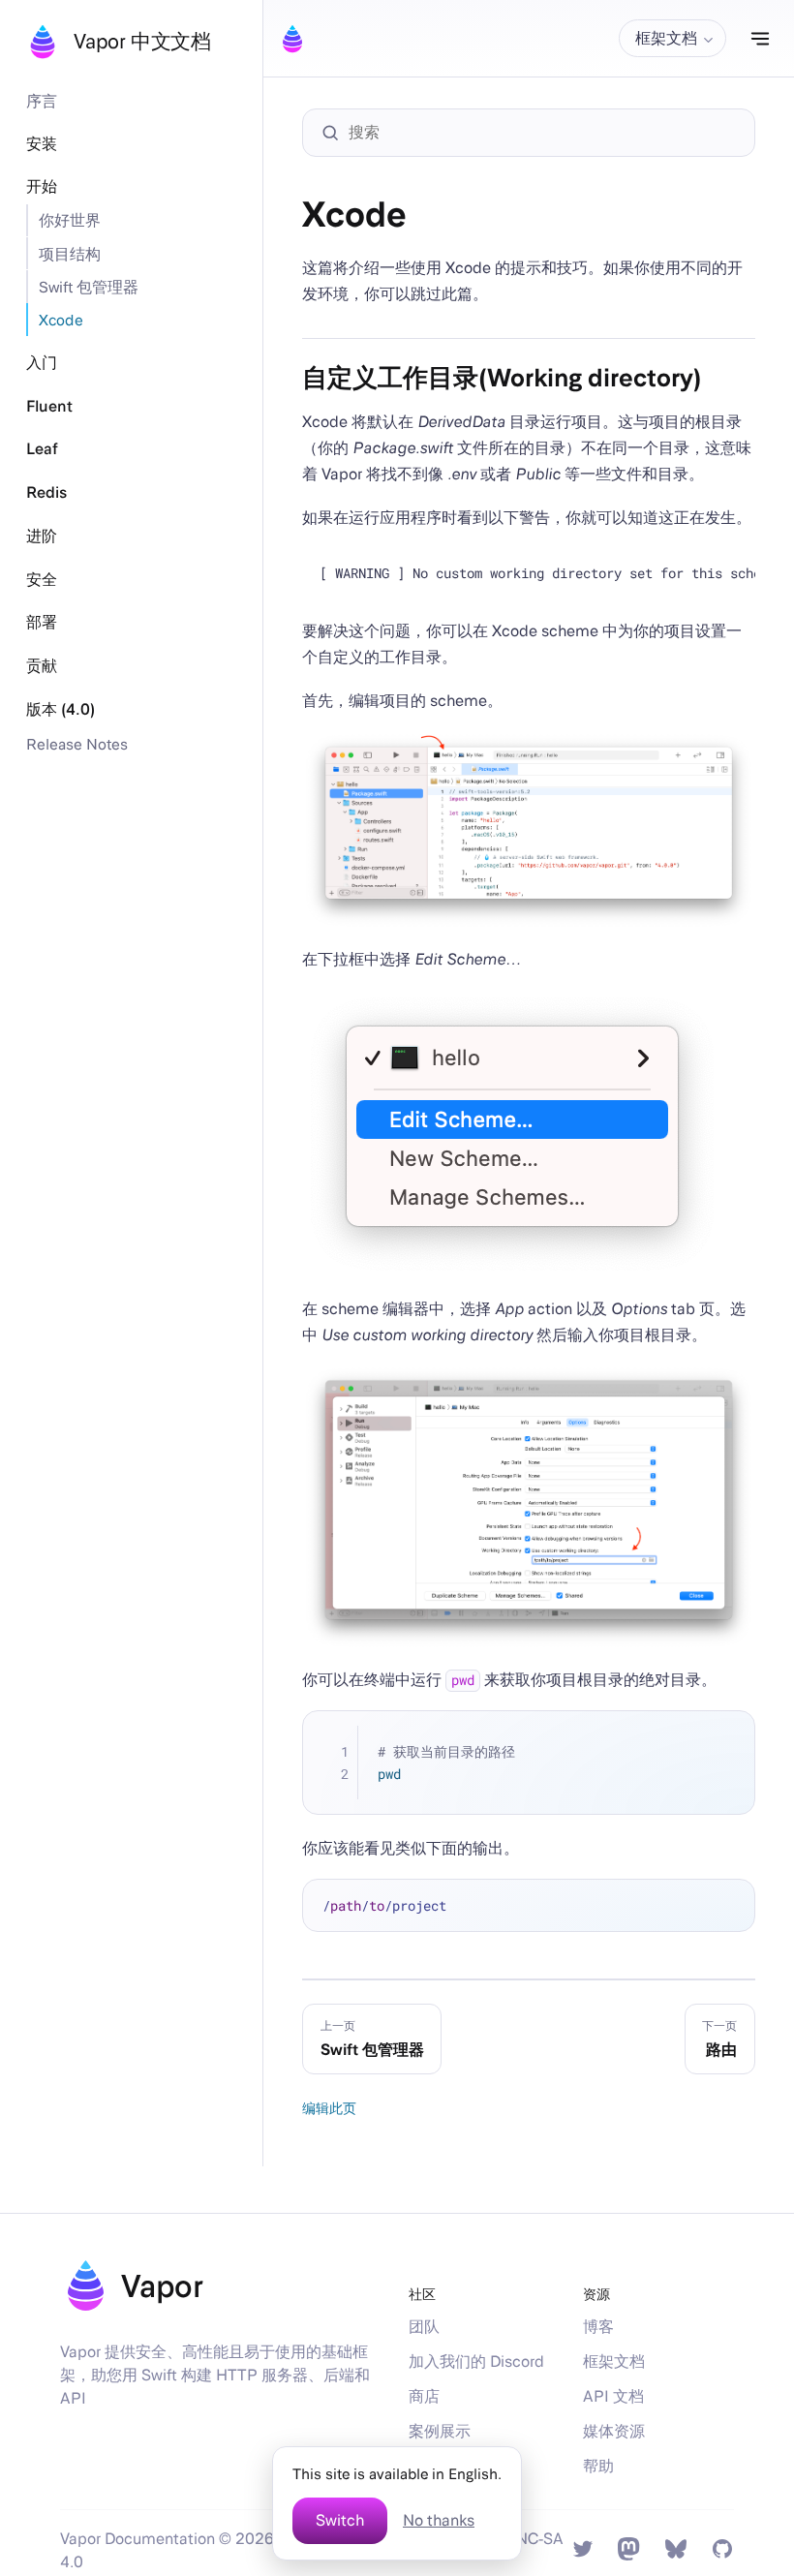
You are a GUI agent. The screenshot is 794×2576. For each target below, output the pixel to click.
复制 (727, 1738)
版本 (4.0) (61, 709)
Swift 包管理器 (89, 287)
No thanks (439, 2520)
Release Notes (77, 744)
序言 (42, 101)
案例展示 (440, 2431)
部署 (42, 622)
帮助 (598, 2466)
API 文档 (613, 2396)
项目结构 (70, 254)
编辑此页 (329, 2108)
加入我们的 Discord (476, 2361)
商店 (424, 2396)
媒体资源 (614, 2431)
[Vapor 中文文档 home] (292, 39)
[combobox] (539, 133)
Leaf (42, 449)
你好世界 (70, 220)
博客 (598, 2327)
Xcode (61, 320)
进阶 (42, 536)
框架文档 (614, 2361)
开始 (42, 186)
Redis (46, 492)
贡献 (42, 666)
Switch (340, 2520)
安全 (42, 580)
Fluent (49, 406)
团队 (424, 2327)
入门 (42, 363)
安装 (42, 144)
